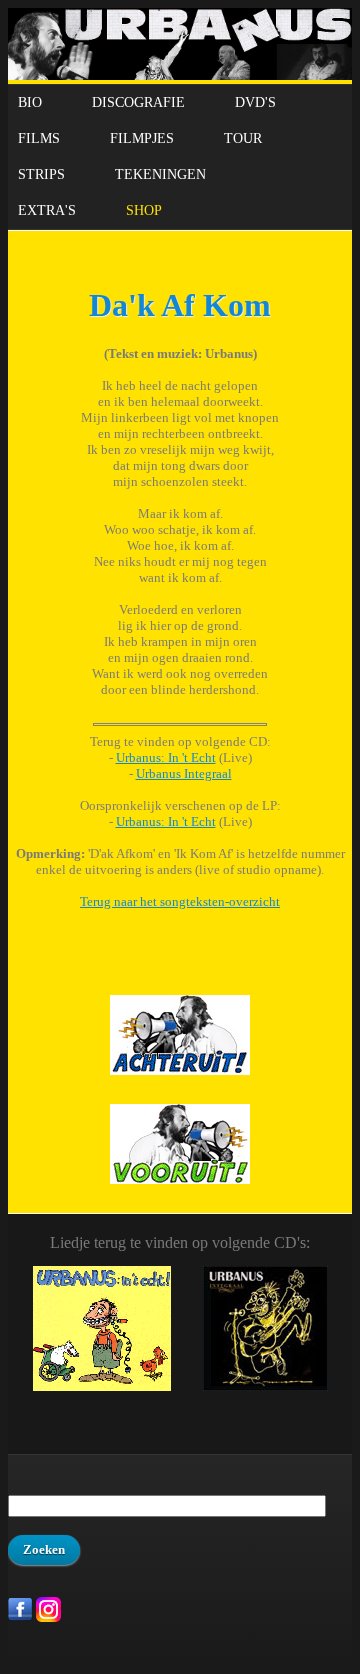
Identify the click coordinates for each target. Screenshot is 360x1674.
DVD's (255, 102)
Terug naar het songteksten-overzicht (180, 901)
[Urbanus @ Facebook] (20, 1617)
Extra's (47, 210)
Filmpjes (142, 138)
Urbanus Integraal (184, 773)
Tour (243, 138)
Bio (30, 102)
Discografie (138, 102)
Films (39, 138)
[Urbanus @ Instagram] (48, 1617)
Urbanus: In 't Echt (166, 757)
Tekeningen (160, 174)
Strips (41, 174)
